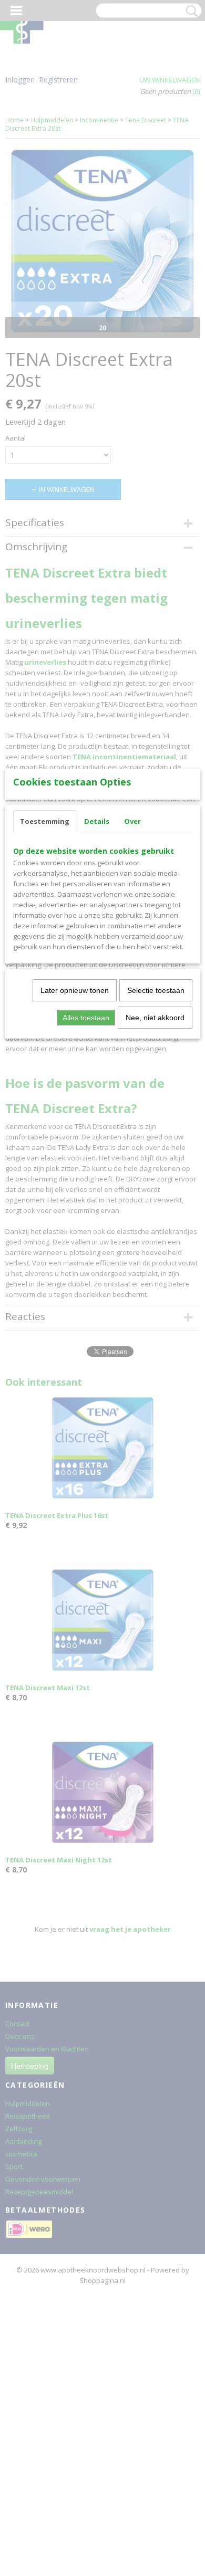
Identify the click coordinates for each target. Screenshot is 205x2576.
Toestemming (45, 821)
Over (132, 821)
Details (97, 821)
